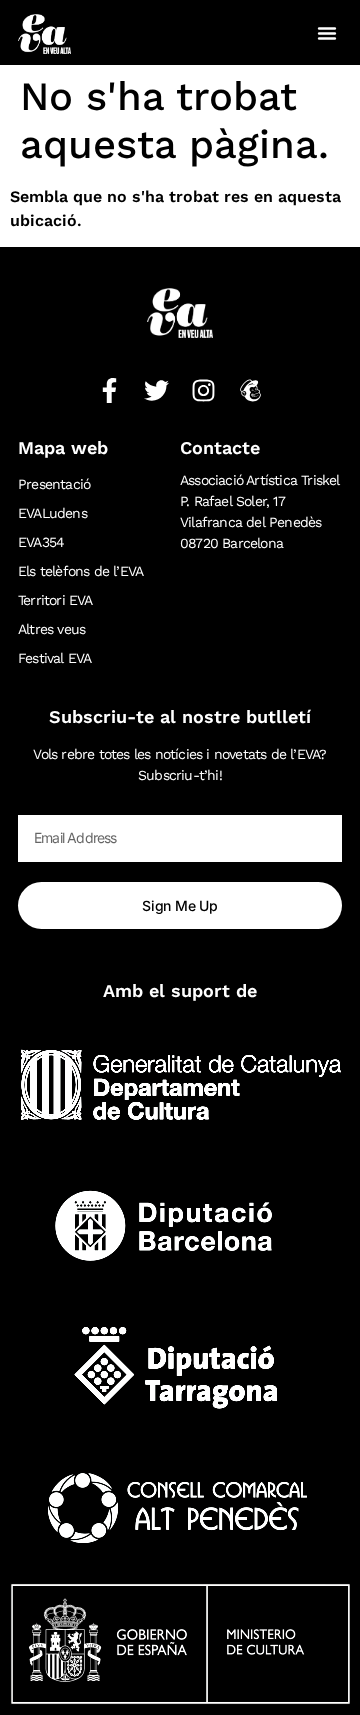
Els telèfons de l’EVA (80, 571)
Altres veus (51, 629)
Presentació (54, 484)
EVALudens (52, 513)
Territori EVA (55, 600)
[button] (327, 33)
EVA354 (41, 542)
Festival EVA (54, 658)
